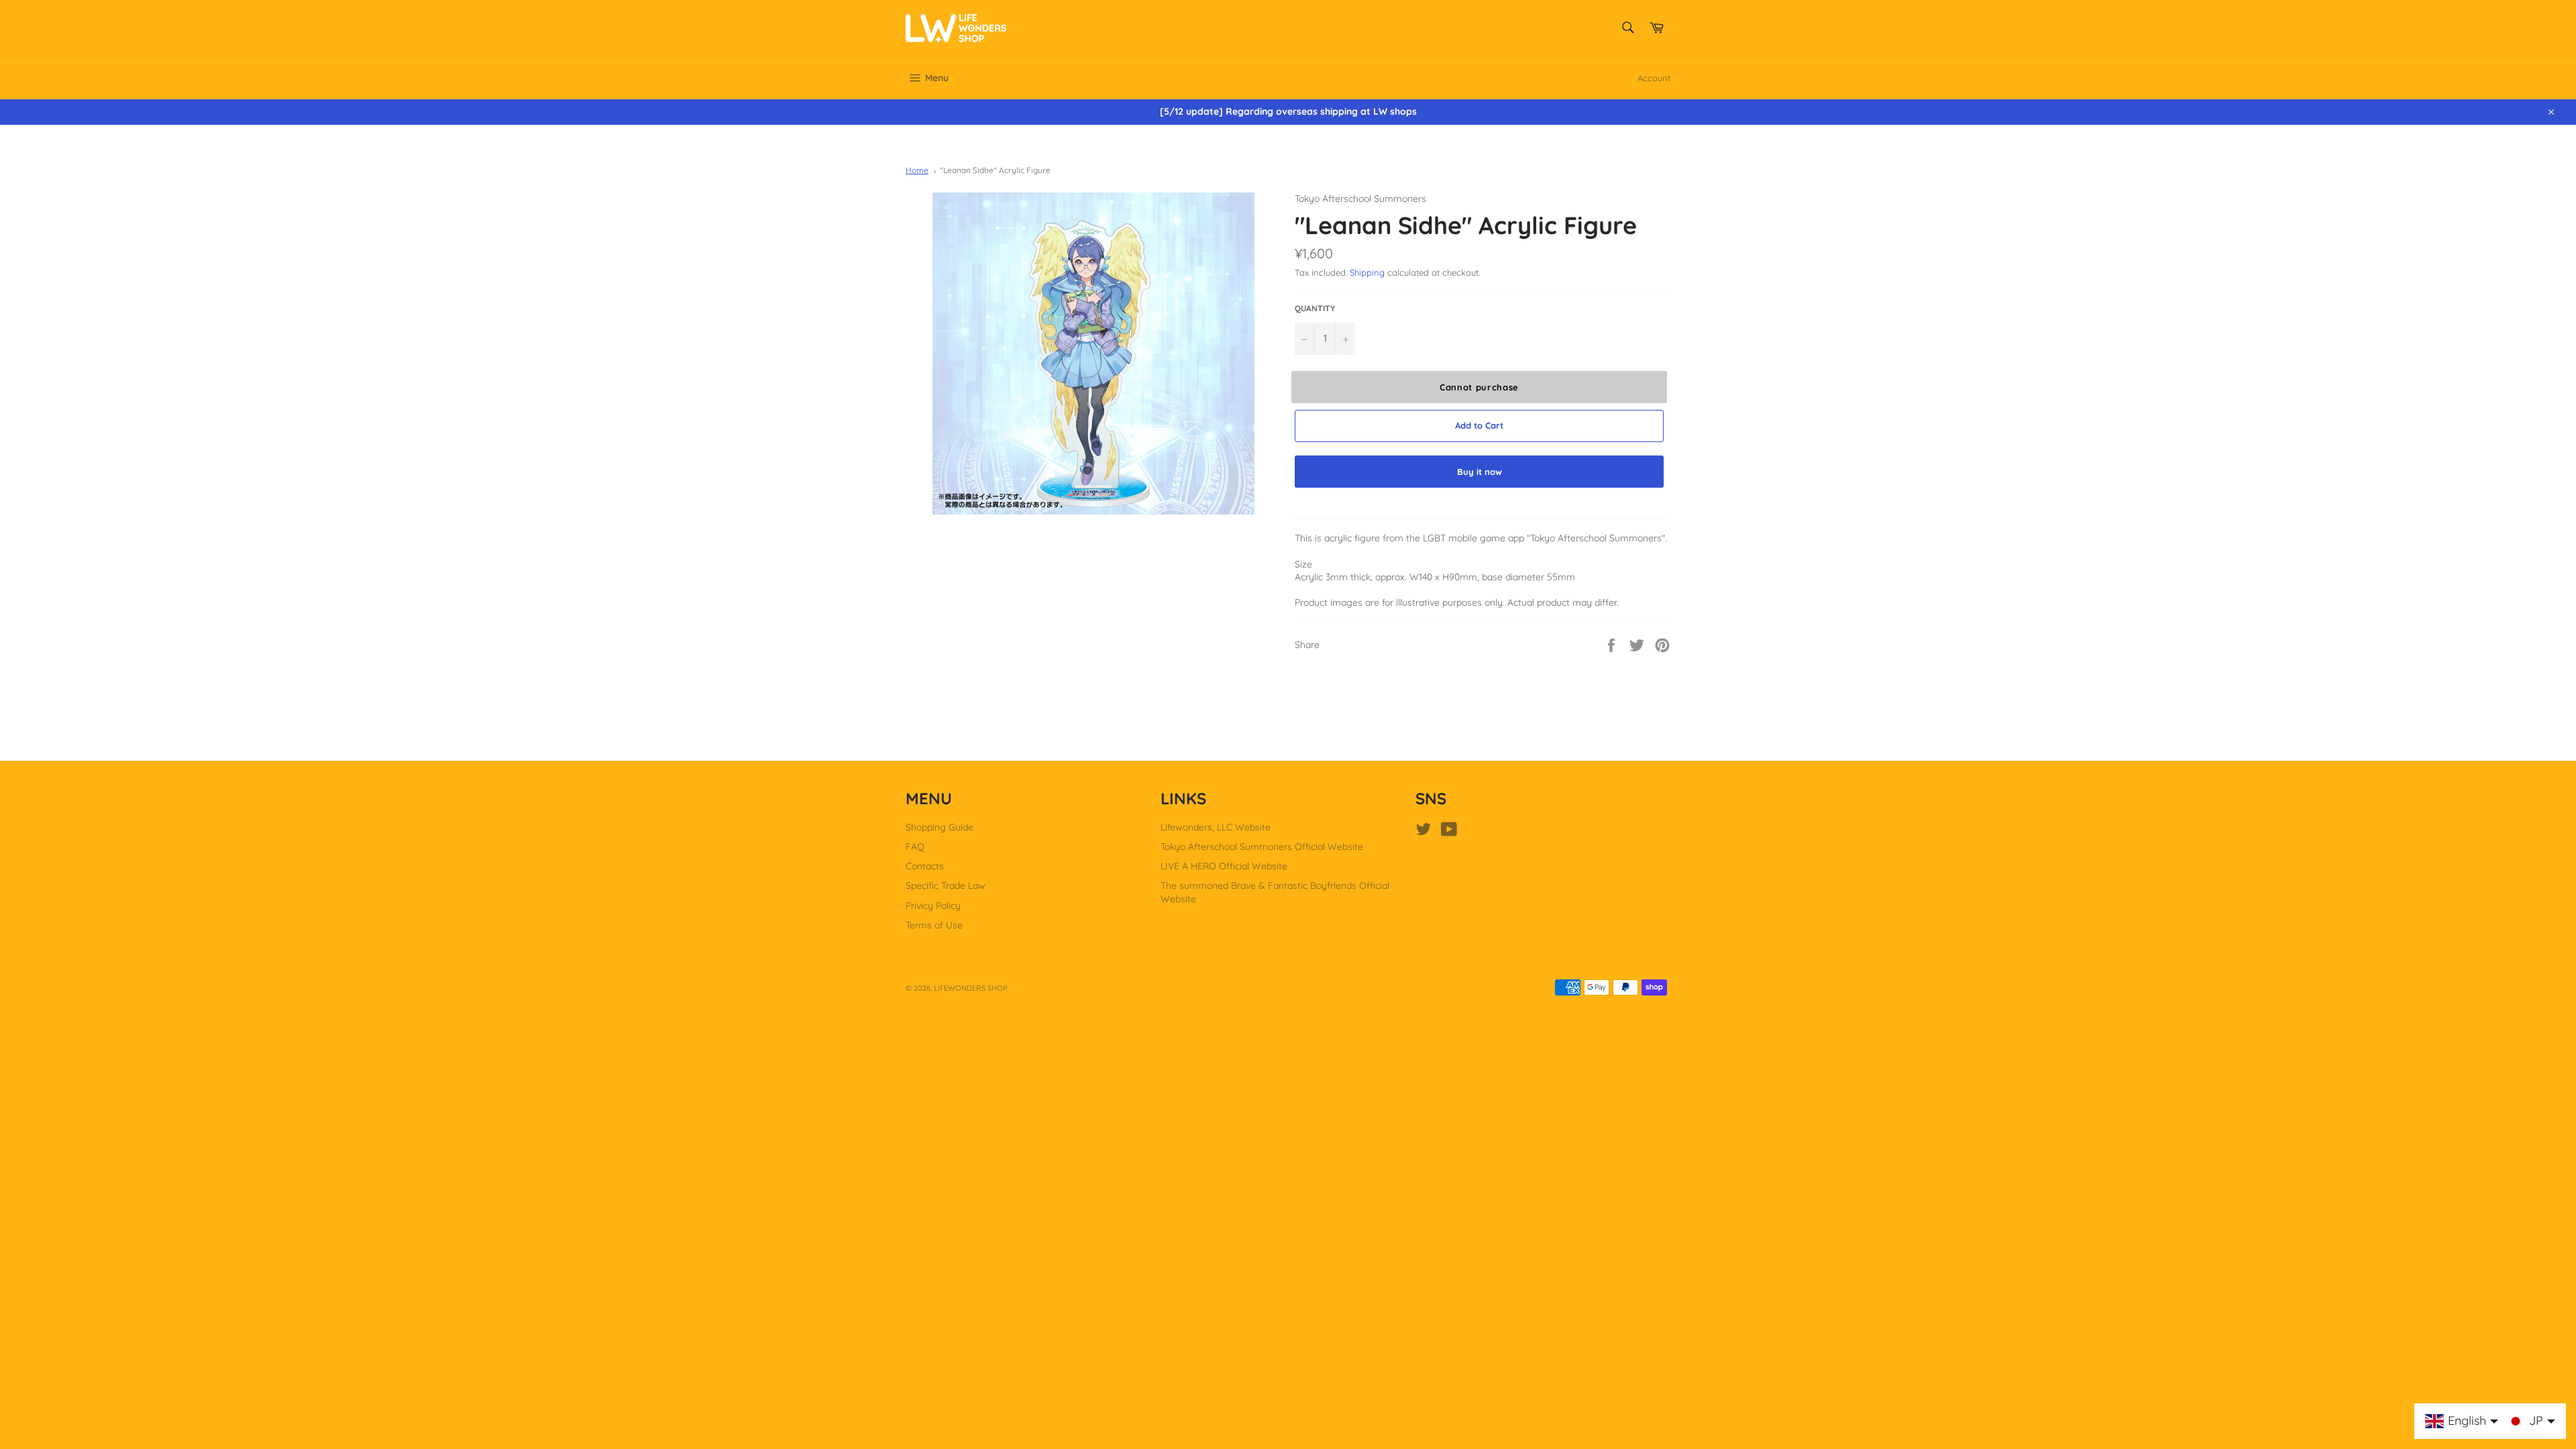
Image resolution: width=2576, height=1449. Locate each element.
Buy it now (1480, 472)
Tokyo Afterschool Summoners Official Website (1262, 847)
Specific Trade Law (946, 885)
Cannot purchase (1479, 387)
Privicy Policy (933, 906)
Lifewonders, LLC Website (1216, 827)
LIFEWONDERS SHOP (970, 988)
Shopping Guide (940, 827)
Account (1654, 78)
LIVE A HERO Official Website (1224, 866)
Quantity (1315, 308)
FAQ (915, 847)
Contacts (925, 866)
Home (917, 170)
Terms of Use (934, 925)
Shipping (1367, 272)
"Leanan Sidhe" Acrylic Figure (995, 170)
